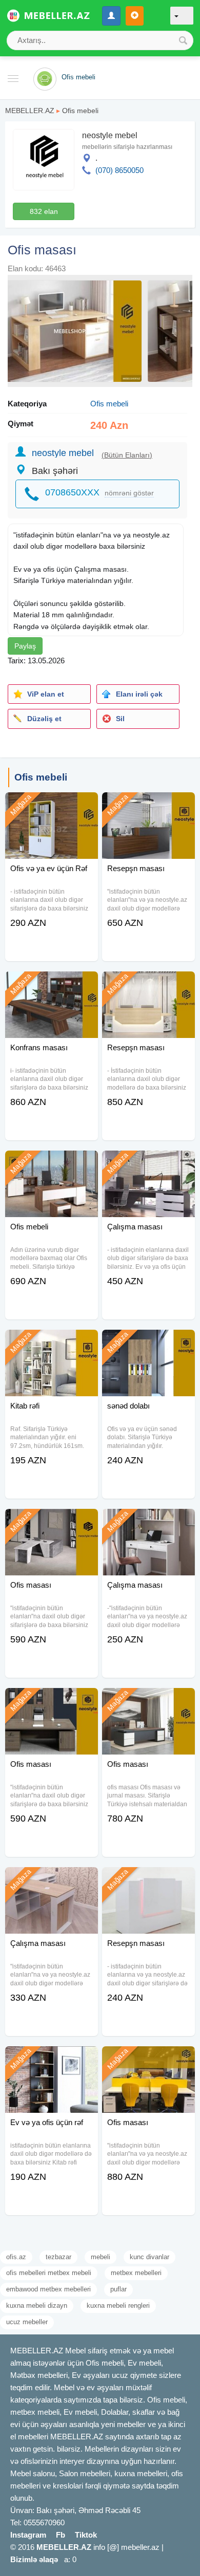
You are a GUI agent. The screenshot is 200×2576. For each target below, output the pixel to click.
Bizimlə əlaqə (34, 2559)
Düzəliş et (44, 719)
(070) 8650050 (119, 170)
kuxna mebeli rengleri (118, 2306)
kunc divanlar (149, 2257)
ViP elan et (46, 694)
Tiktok (86, 2535)
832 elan (44, 211)
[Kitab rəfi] (52, 1343)
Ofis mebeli (80, 111)
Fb (61, 2535)
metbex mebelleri (136, 2273)
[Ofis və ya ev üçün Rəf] (52, 805)
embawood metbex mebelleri (48, 2289)
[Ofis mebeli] (52, 1163)
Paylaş (25, 646)
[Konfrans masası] (52, 984)
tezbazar (58, 2257)
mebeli (101, 2257)
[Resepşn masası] (148, 805)
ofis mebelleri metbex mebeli (49, 2273)
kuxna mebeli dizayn (37, 2306)
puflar (118, 2289)
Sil (120, 719)
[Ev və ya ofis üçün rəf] (52, 2059)
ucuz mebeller (27, 2322)
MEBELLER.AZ (30, 111)
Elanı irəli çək (139, 694)
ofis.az (16, 2257)
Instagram (28, 2535)
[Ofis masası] (52, 1522)
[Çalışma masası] (148, 1163)
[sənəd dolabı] (148, 1343)
